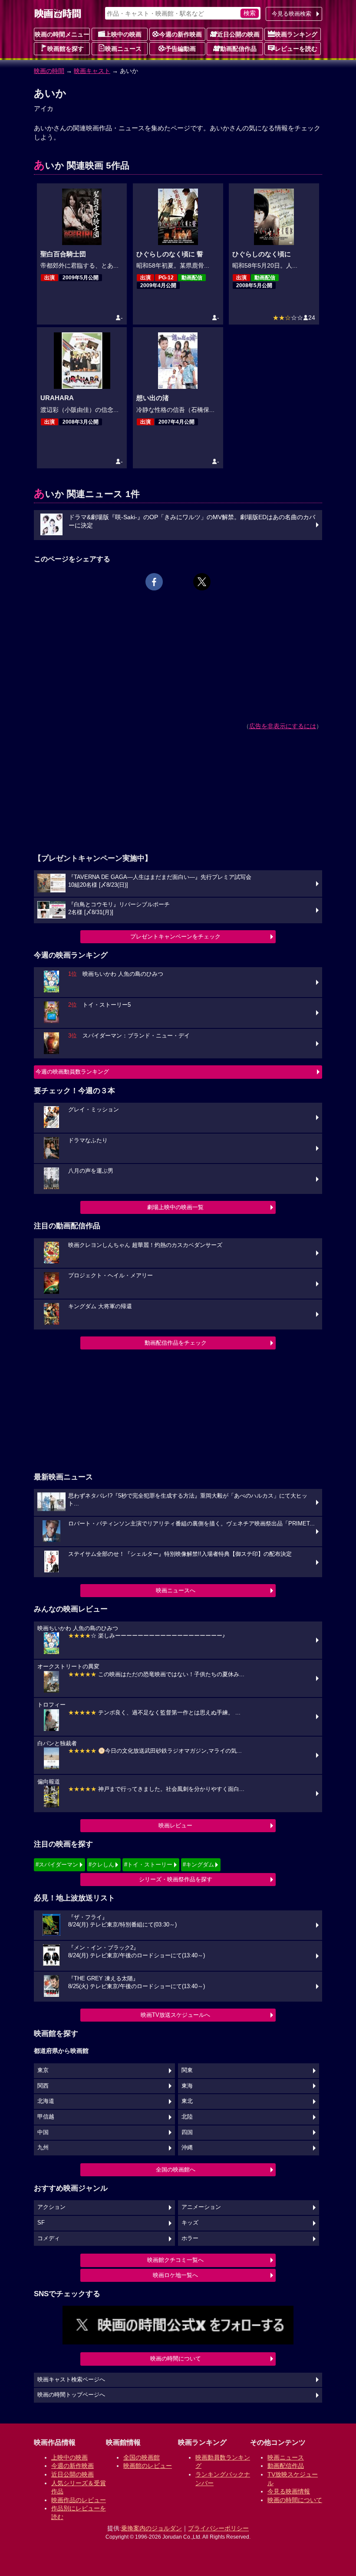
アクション (51, 2207)
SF (41, 2223)
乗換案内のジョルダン (152, 2528)
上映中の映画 (123, 34)
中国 (43, 2132)
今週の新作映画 (181, 34)
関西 (43, 2086)
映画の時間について (176, 2359)
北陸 (187, 2117)
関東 (187, 2070)
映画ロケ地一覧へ (175, 2275)
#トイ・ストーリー (148, 1865)
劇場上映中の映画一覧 (175, 1207)
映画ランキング (296, 34)
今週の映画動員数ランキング (72, 1072)
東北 (187, 2101)
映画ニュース (123, 49)
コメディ (49, 2238)
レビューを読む (296, 49)
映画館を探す (66, 49)
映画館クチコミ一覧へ (175, 2260)
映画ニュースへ (176, 1590)
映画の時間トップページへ (71, 2395)
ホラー (190, 2238)
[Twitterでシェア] (202, 582)
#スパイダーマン (57, 1865)
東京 (43, 2070)
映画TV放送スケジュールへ (175, 2015)
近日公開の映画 (238, 34)
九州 (43, 2148)
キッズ (190, 2223)
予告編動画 (181, 49)
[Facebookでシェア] (154, 582)
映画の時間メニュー (62, 34)
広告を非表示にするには (283, 726)
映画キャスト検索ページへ (71, 2380)
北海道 (46, 2101)
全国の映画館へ (176, 2170)
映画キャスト (92, 71)
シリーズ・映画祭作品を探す (176, 1879)
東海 (187, 2086)
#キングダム (198, 1865)
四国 (187, 2132)
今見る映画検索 (292, 14)
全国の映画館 (142, 2457)
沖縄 (187, 2148)
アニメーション (201, 2207)
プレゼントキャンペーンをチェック (175, 937)
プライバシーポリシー (218, 2528)
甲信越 (46, 2117)
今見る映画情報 (289, 2491)
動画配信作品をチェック (176, 1343)
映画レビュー (175, 1825)
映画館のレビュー (148, 2466)
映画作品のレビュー (79, 2500)
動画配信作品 (238, 49)
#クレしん (101, 1865)
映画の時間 (49, 71)
